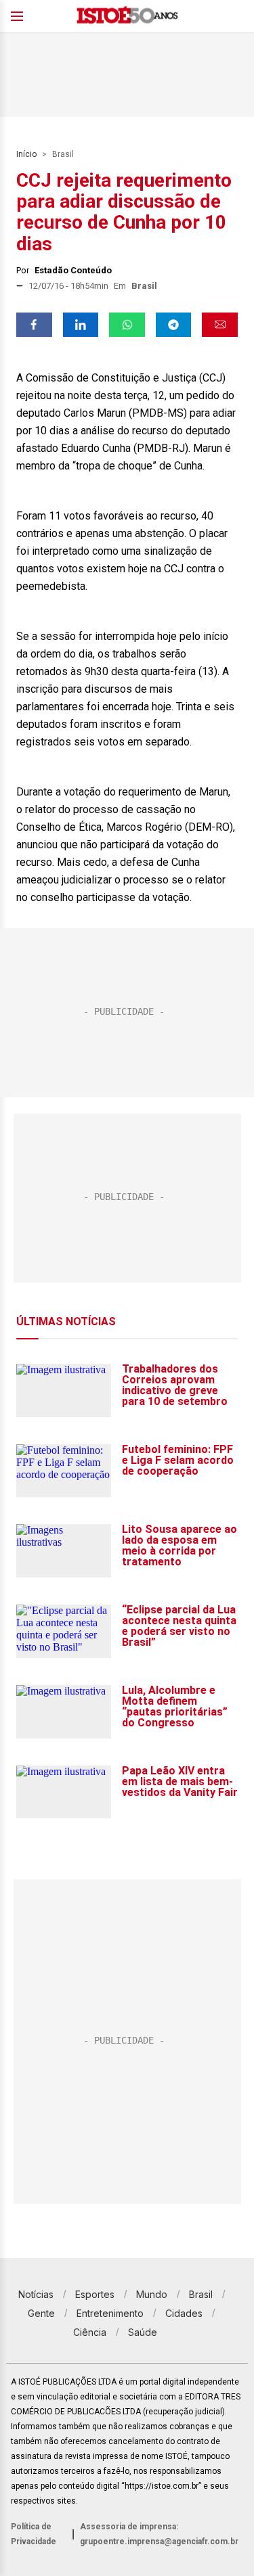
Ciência (90, 2332)
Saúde (143, 2332)
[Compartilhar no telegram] (174, 325)
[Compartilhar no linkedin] (81, 325)
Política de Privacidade (34, 2534)
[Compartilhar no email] (220, 325)
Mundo (152, 2294)
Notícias (36, 2294)
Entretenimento (110, 2313)
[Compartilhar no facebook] (34, 325)
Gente (41, 2313)
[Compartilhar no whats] (127, 325)
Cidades (184, 2313)
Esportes (95, 2294)
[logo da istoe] (127, 17)
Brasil (63, 154)
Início (26, 154)
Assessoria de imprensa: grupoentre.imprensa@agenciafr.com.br (159, 2534)
